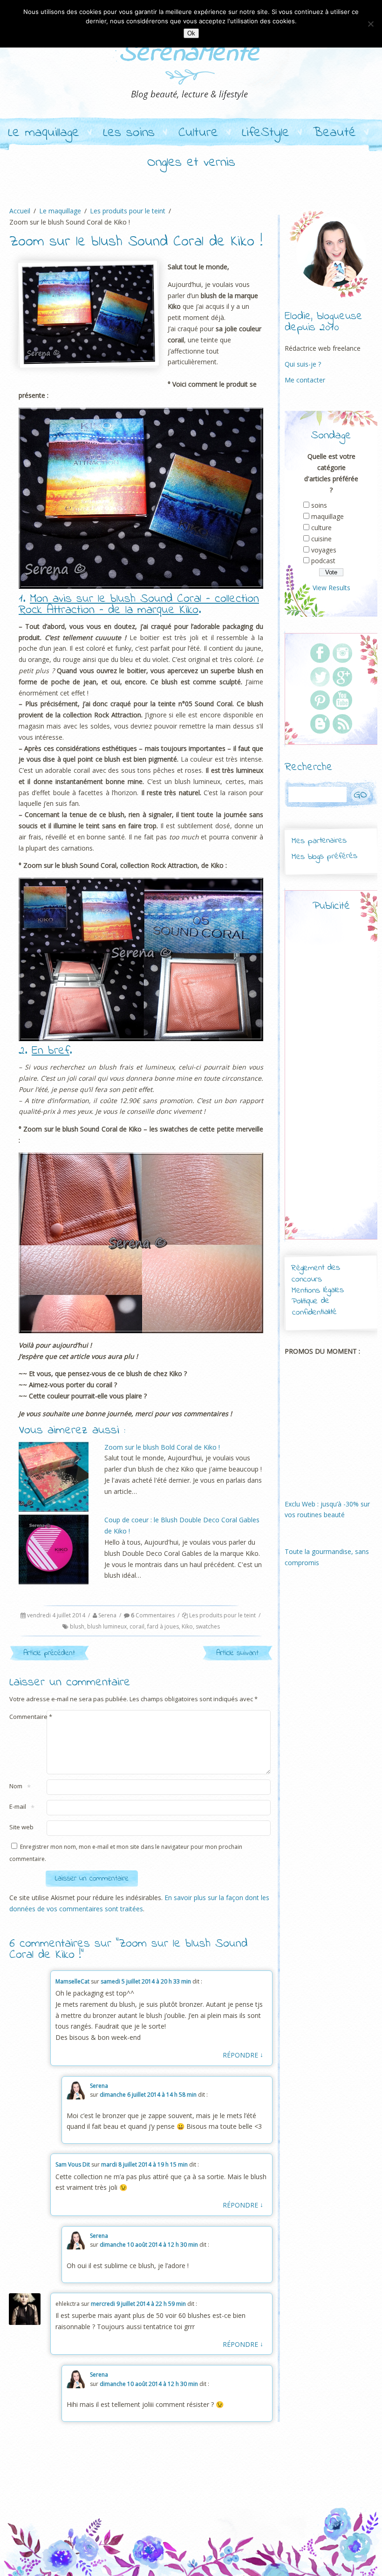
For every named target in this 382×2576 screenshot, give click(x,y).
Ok (191, 33)
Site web (21, 1827)
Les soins (129, 133)
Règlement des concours (316, 1274)
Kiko (187, 1626)
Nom (16, 1787)
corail (137, 1626)
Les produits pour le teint (222, 1615)
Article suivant (237, 1653)
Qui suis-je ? (303, 364)
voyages (324, 550)
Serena (107, 1615)
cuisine (321, 539)
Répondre (243, 2055)
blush (77, 1626)
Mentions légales (318, 1290)
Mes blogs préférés (324, 857)
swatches (208, 1626)
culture (321, 528)
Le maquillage (44, 133)
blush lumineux (107, 1626)
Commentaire (31, 1717)
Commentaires (153, 1615)
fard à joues (163, 1626)
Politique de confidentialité (314, 1307)
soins (319, 505)
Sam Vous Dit (73, 2164)
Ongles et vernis (191, 163)
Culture (198, 133)
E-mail (18, 1807)
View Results (331, 588)
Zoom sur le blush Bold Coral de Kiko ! (162, 1447)
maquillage (327, 516)
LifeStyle (266, 133)
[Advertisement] (343, 1084)
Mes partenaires (319, 841)
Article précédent (49, 1653)
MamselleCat (72, 1981)
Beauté (334, 133)
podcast (323, 561)
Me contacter (305, 380)
